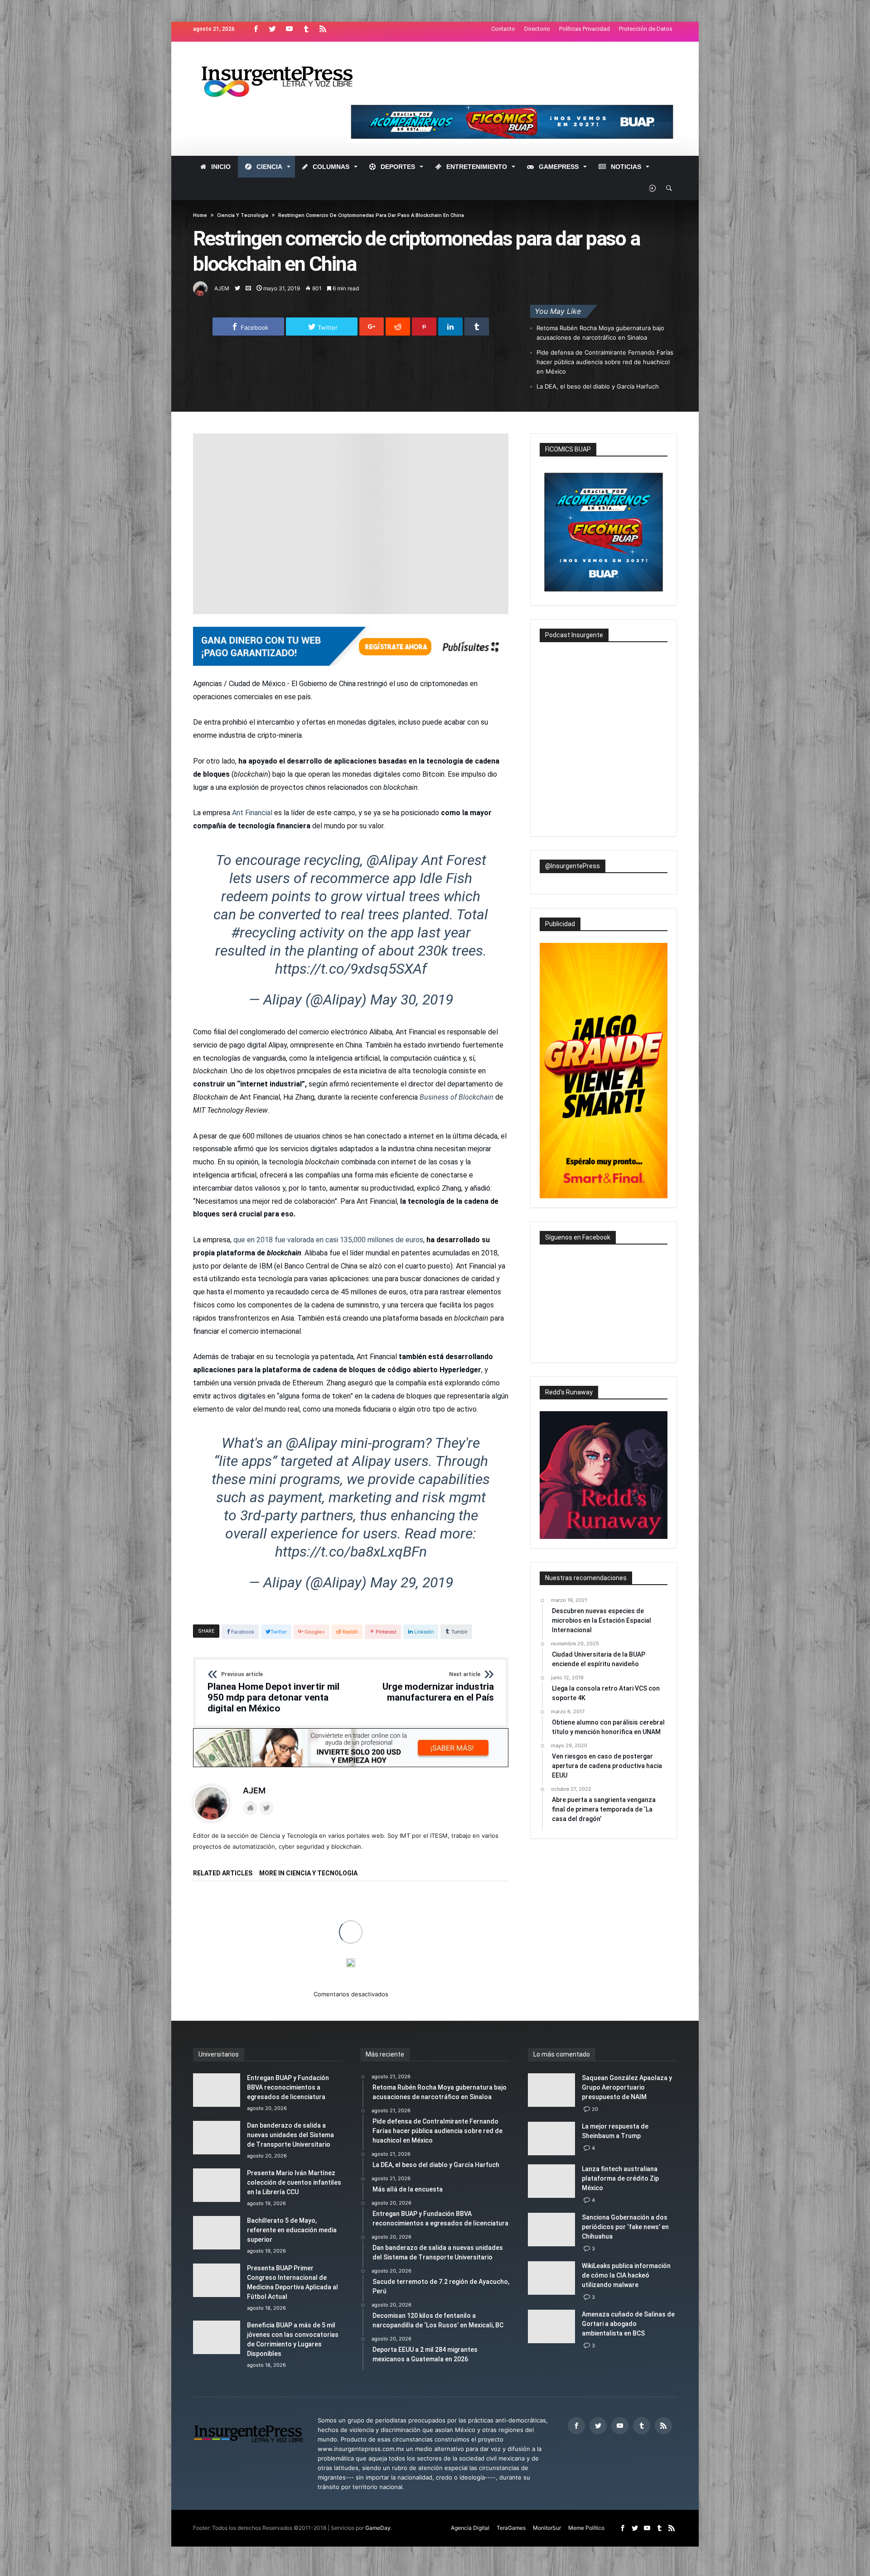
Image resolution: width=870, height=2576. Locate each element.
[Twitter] (272, 29)
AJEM (222, 288)
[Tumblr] (306, 29)
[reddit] (398, 327)
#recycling (263, 932)
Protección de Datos (646, 29)
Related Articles (223, 1873)
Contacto (503, 29)
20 (595, 2109)
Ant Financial (252, 813)
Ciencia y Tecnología (243, 215)
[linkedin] (450, 327)
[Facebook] (256, 29)
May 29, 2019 (412, 1582)
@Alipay (392, 860)
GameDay (378, 2528)
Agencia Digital (470, 2528)
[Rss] (323, 29)
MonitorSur (547, 2528)
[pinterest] (424, 327)
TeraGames (511, 2528)
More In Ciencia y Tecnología (308, 1873)
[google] (372, 327)
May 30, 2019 (412, 1000)
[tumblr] (477, 327)
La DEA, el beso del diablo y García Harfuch (598, 386)
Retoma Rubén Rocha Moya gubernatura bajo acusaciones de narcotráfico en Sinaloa (600, 333)
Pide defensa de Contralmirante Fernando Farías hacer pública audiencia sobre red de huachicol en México (605, 362)
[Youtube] (289, 29)
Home (200, 215)
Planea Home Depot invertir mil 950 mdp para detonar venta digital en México (273, 1692)
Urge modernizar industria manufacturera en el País (438, 1687)
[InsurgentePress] (288, 55)
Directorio (537, 29)
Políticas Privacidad (585, 29)
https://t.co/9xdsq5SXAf (351, 969)
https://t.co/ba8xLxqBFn (351, 1552)
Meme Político (586, 2528)
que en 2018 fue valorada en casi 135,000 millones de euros (328, 1240)
